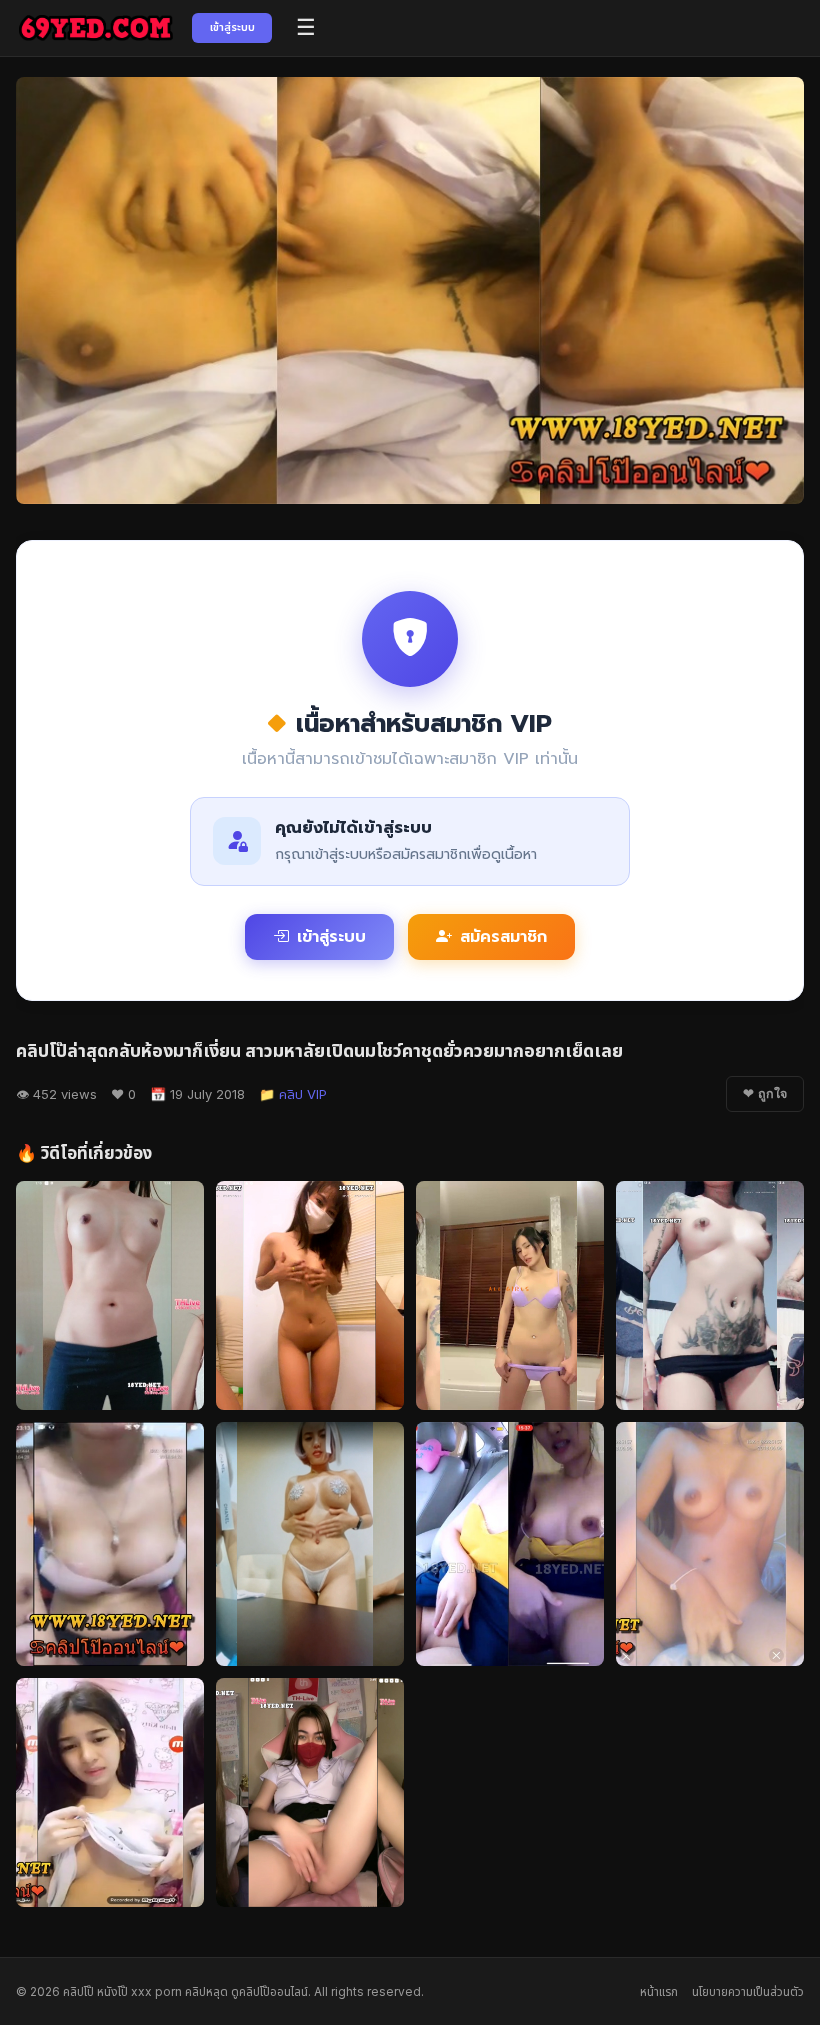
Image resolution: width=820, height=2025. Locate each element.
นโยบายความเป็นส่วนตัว (748, 1991)
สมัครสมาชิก (503, 937)
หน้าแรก (659, 1991)
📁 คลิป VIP (293, 1094)
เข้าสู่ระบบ (232, 27)
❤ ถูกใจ (765, 1094)
